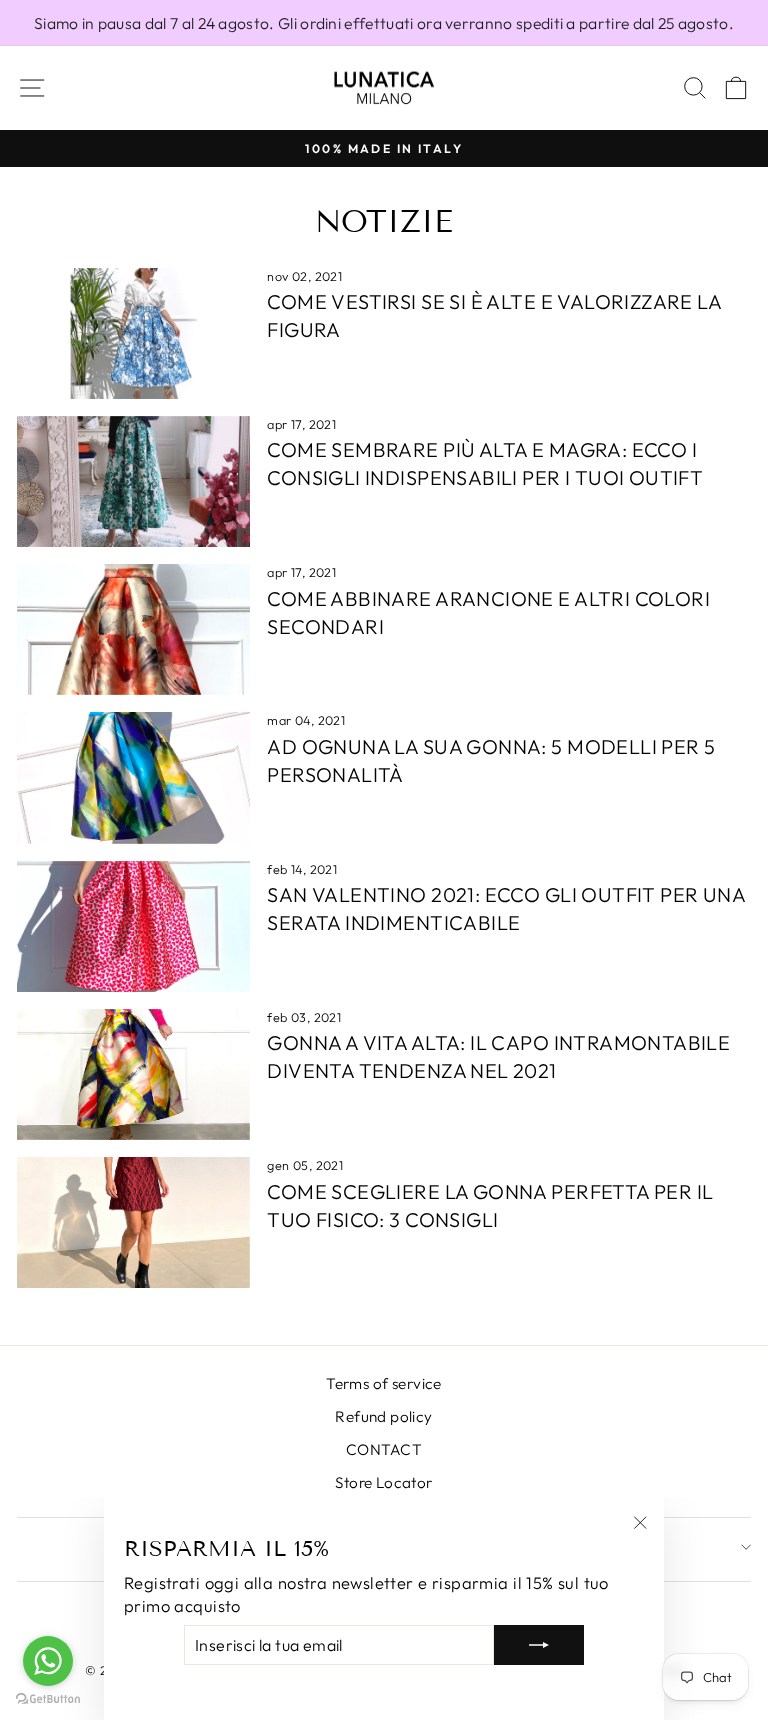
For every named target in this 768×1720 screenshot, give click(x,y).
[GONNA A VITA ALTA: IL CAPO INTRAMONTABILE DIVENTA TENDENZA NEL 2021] (133, 1074)
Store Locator (383, 1482)
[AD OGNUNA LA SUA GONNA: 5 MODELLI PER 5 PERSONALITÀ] (133, 777)
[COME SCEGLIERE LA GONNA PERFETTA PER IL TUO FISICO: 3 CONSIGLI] (133, 1222)
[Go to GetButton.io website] (48, 1699)
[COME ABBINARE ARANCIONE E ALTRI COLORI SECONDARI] (133, 629)
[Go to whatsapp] (48, 1661)
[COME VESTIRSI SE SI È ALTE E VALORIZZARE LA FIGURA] (133, 333)
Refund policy (383, 1416)
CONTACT (384, 1449)
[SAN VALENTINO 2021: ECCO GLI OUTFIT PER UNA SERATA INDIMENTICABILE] (133, 926)
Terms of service (384, 1383)
